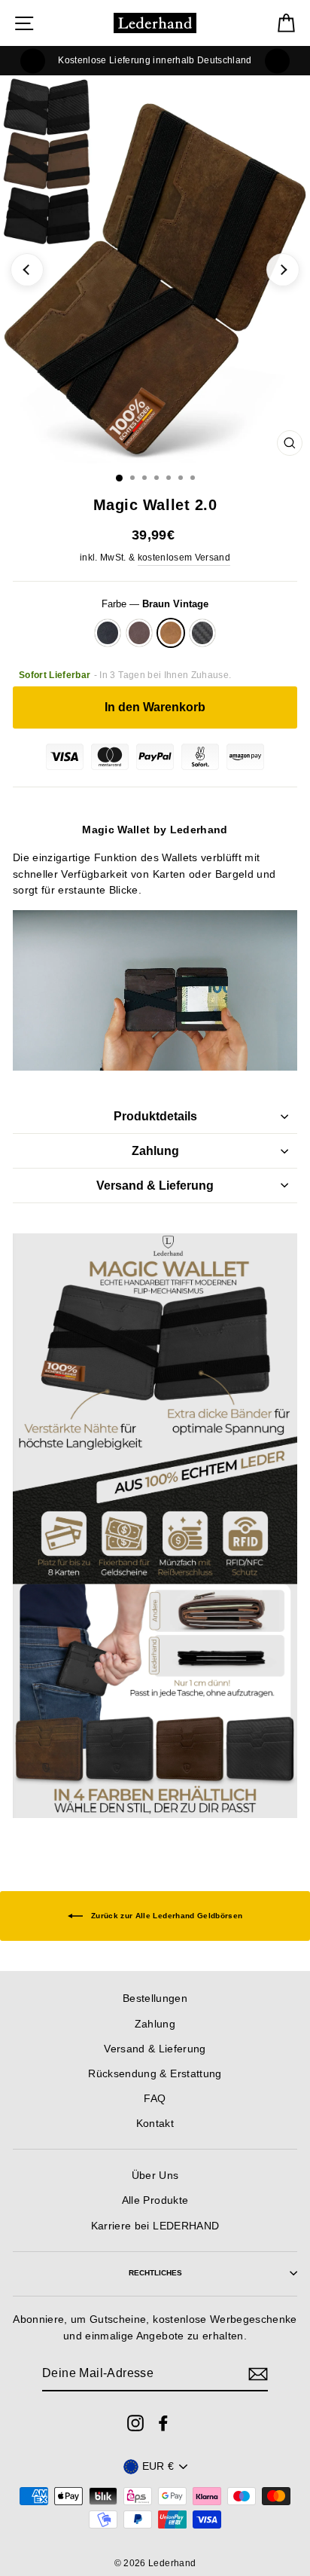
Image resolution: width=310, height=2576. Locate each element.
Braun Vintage (171, 633)
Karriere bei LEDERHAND (155, 2226)
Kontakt (155, 2124)
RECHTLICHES (155, 2273)
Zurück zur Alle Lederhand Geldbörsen (166, 1916)
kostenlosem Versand (184, 558)
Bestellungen (155, 1998)
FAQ (155, 2099)
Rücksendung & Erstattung (155, 2074)
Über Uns (155, 2176)
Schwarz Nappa (108, 633)
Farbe (155, 604)
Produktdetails (155, 1116)
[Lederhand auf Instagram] (135, 2422)
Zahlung (155, 1151)
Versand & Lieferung (155, 1186)
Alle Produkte (155, 2200)
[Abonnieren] (258, 2374)
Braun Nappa (139, 633)
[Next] (277, 61)
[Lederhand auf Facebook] (163, 2422)
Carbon (202, 633)
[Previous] (33, 61)
